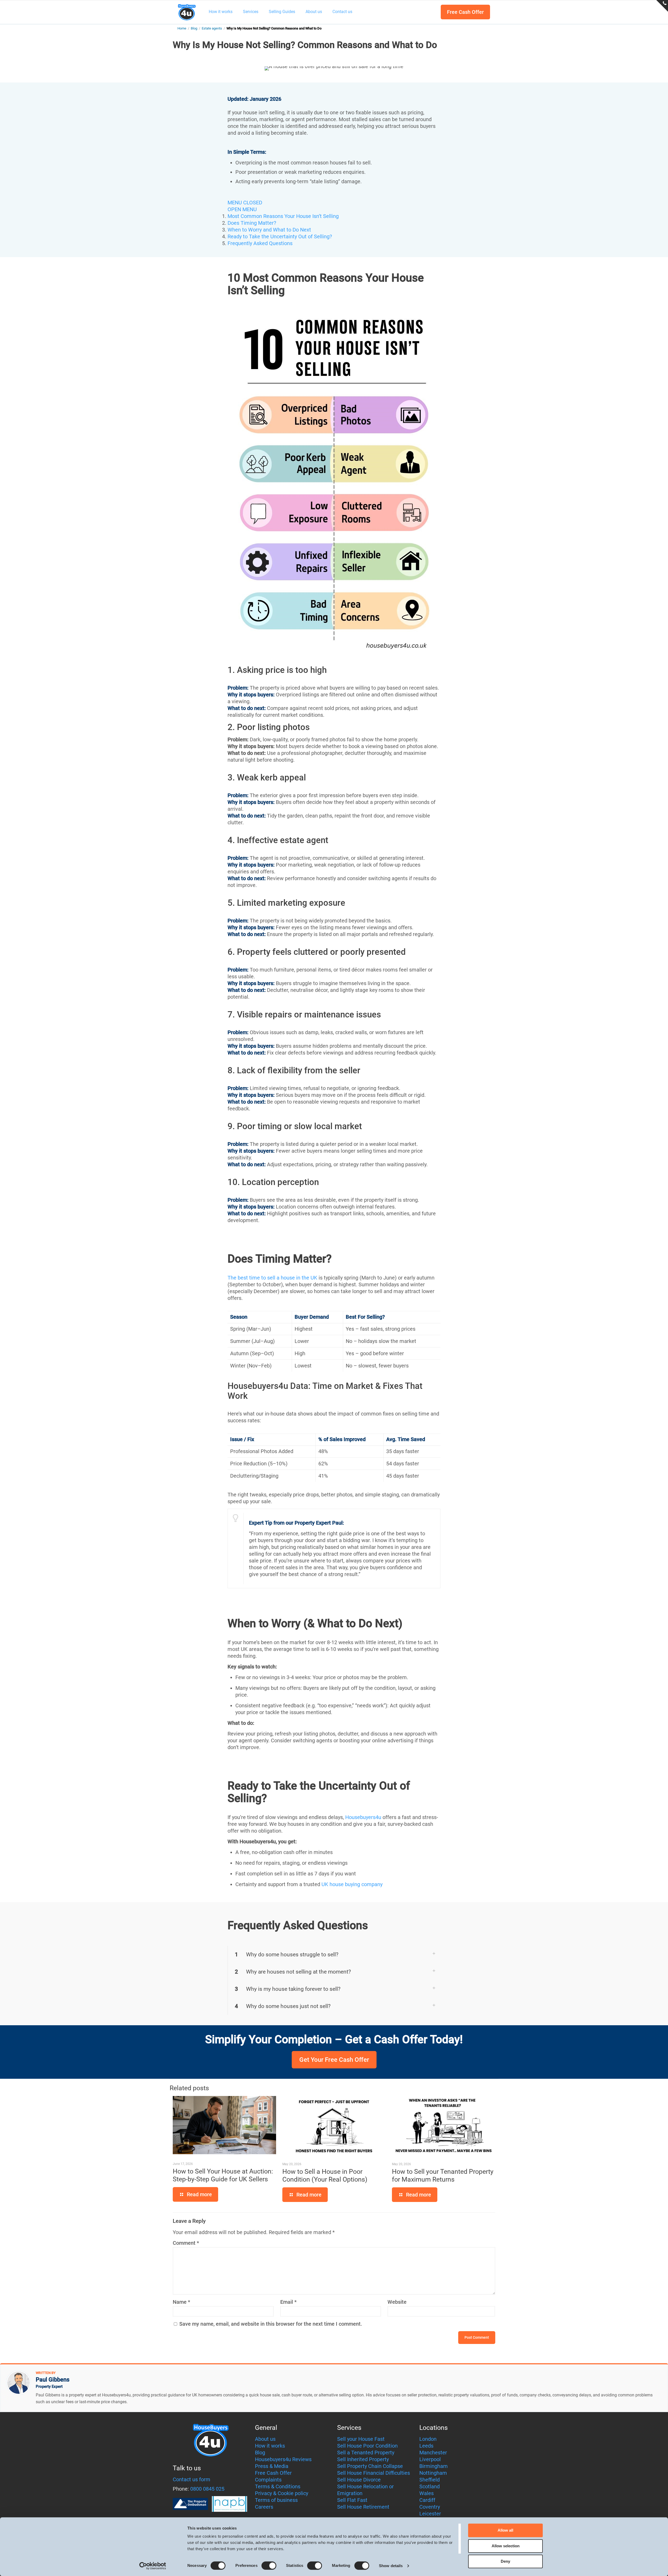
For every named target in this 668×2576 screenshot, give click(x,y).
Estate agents (212, 28)
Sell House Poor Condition (367, 2446)
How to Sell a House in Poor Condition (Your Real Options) (325, 2175)
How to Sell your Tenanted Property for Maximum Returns (443, 2175)
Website (397, 2302)
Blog (194, 28)
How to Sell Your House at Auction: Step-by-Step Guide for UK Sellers (223, 2175)
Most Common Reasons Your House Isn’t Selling (283, 216)
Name (181, 2302)
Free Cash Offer (465, 12)
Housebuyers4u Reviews (283, 2459)
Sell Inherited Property (363, 2459)
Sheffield (430, 2480)
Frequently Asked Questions (260, 243)
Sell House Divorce (359, 2480)
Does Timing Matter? (252, 223)
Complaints (268, 2480)
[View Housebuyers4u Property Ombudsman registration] (190, 2504)
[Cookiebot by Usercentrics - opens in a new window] (153, 2566)
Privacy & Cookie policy (282, 2493)
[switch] (269, 2566)
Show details (391, 2566)
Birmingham (434, 2466)
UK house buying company (352, 1884)
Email (288, 2302)
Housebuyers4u (363, 1817)
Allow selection (506, 2546)
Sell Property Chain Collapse (370, 2466)
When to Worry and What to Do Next (269, 230)
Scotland (430, 2486)
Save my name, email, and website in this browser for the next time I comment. (271, 2324)
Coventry (430, 2507)
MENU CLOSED (245, 203)
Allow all (505, 2530)
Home (182, 28)
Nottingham (433, 2473)
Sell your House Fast (361, 2439)
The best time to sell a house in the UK (272, 1278)
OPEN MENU (242, 209)
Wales (427, 2493)
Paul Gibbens (53, 2380)
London (428, 2439)
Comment (186, 2243)
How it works (270, 2446)
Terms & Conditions (278, 2486)
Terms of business (276, 2500)
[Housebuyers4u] (187, 12)
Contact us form (192, 2479)
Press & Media (272, 2466)
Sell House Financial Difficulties (374, 2473)
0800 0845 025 (207, 2489)
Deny (505, 2561)
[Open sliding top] (662, 6)
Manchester (433, 2453)
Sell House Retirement (363, 2507)
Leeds (426, 2446)
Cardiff (427, 2500)
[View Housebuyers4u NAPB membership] (229, 2504)
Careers (264, 2507)
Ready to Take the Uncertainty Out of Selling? (280, 236)
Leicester (430, 2514)
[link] (334, 1955)
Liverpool (430, 2459)
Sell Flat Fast (352, 2500)
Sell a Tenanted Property (366, 2453)
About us (265, 2439)
